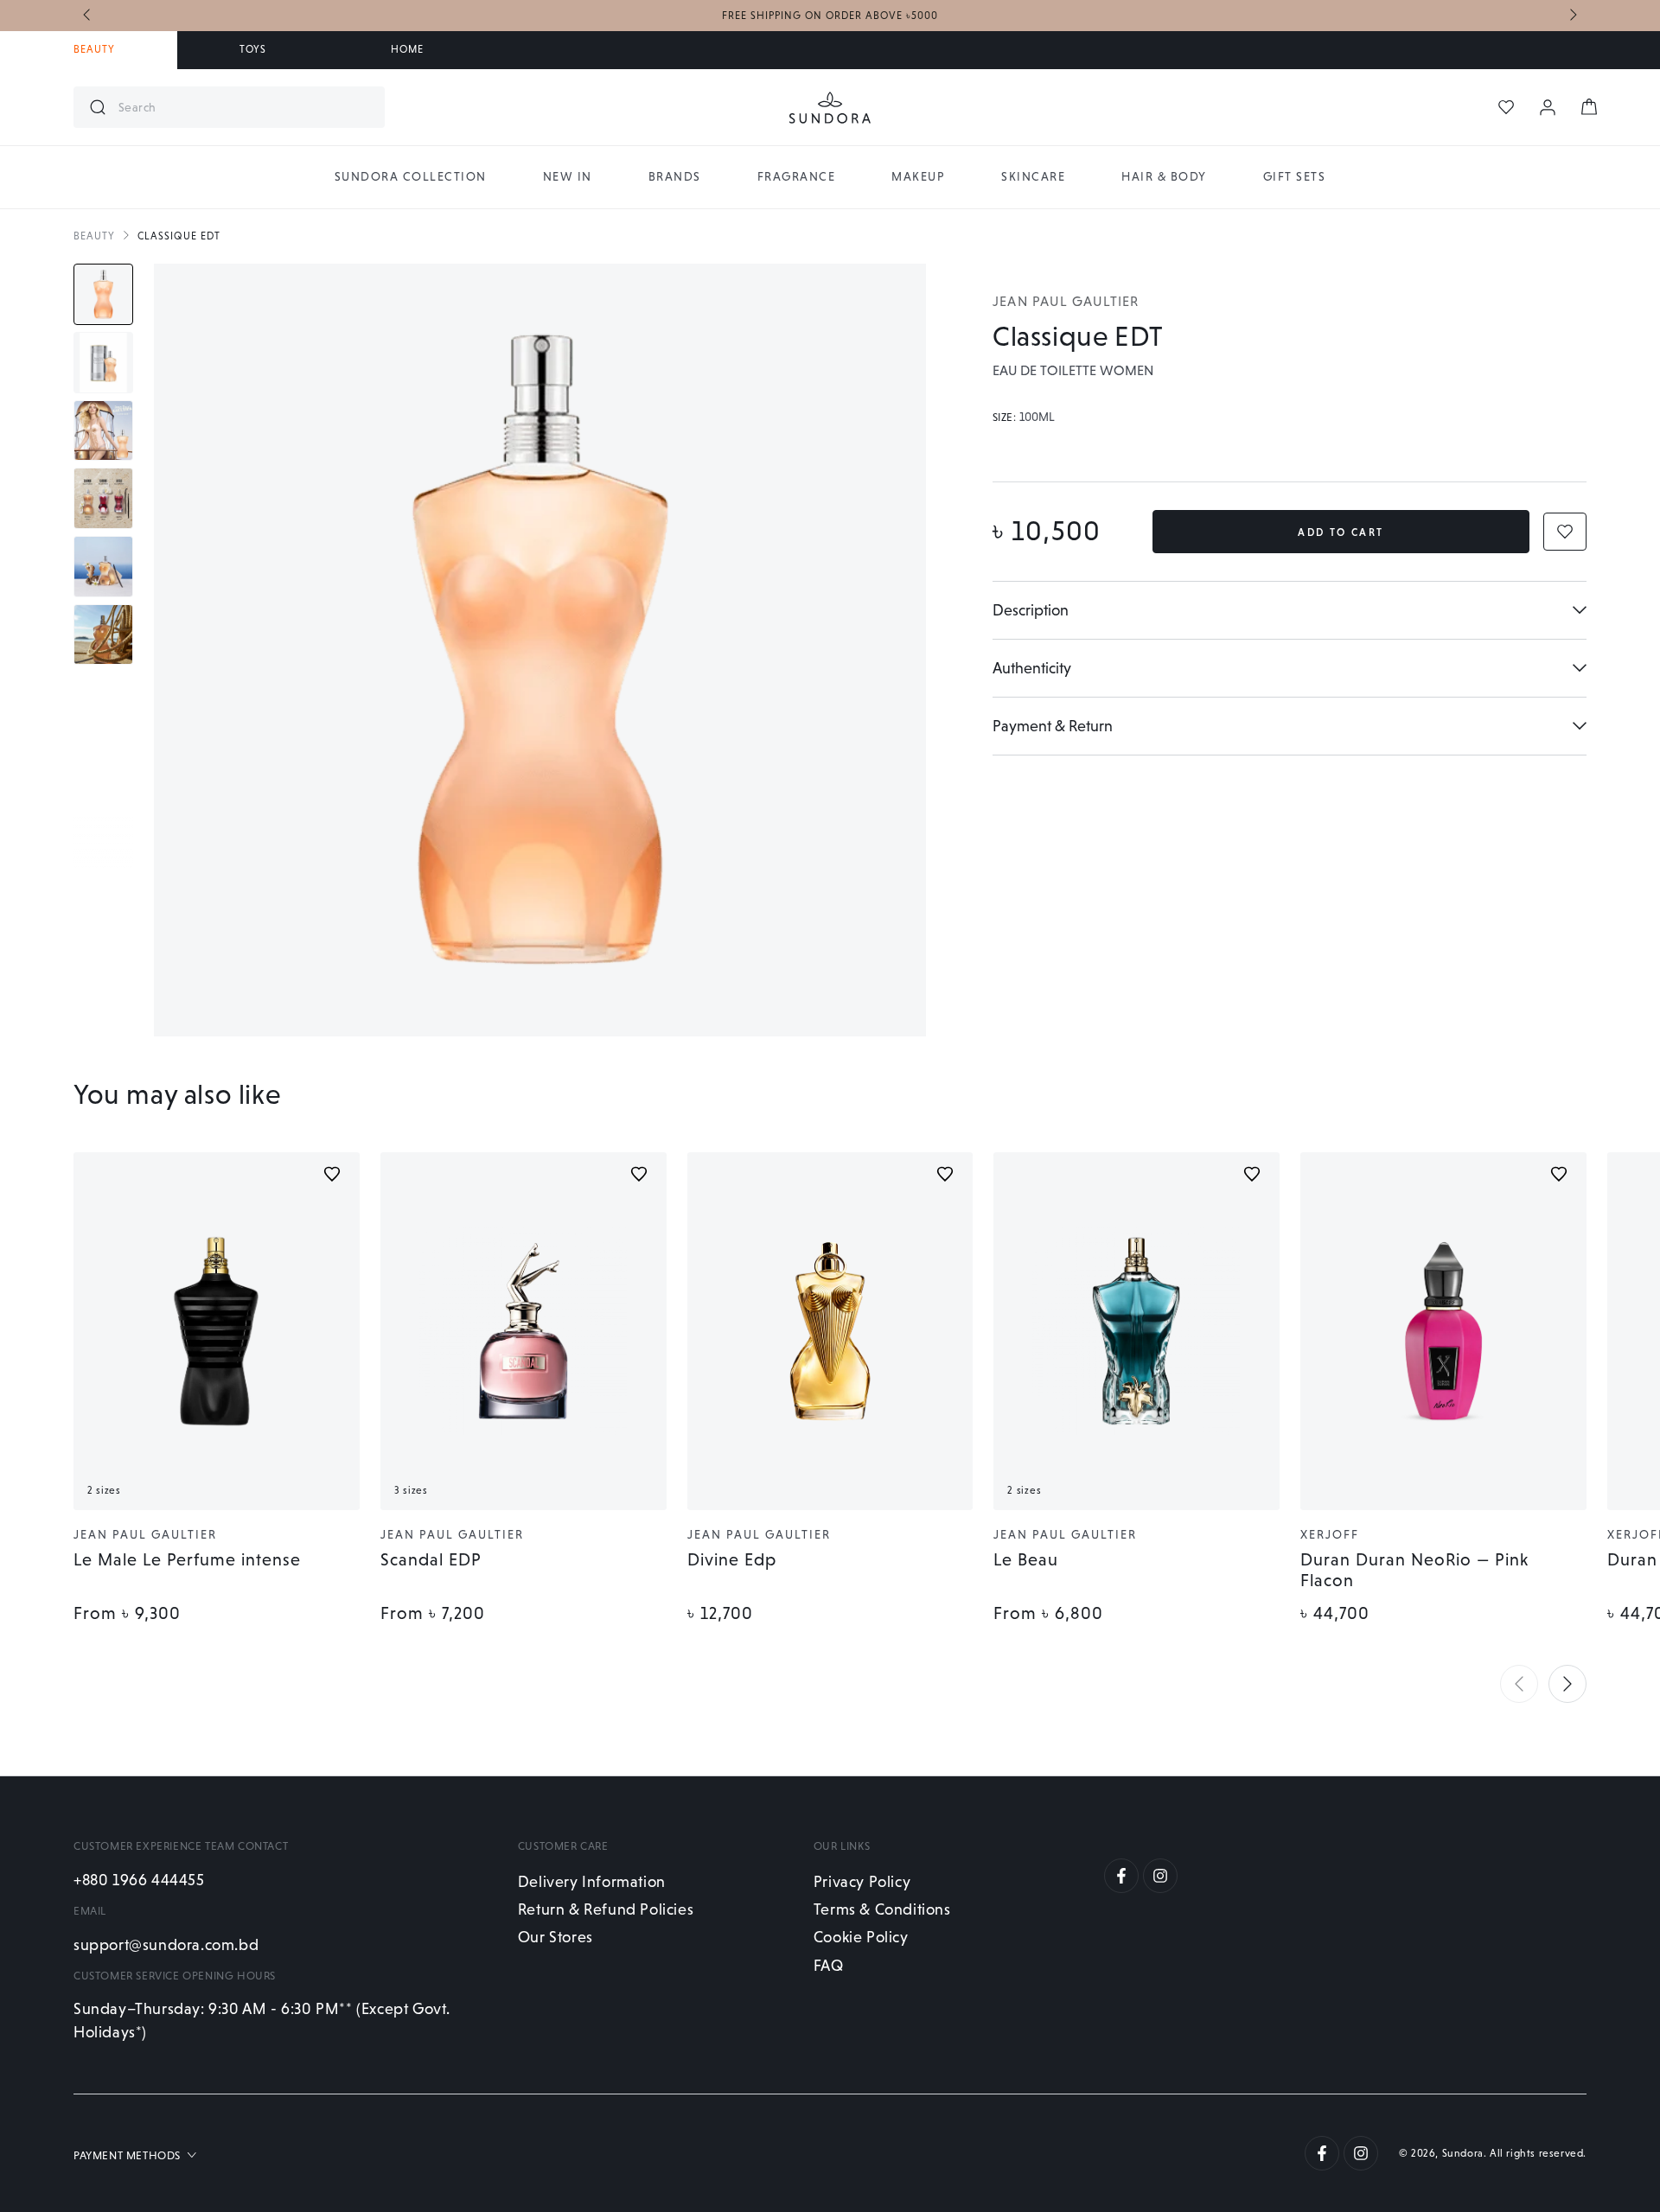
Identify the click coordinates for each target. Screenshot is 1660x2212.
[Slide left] (88, 16)
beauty (94, 236)
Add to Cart (1341, 532)
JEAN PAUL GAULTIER (1066, 301)
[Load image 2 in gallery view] (103, 363)
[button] (1519, 1684)
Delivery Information (592, 1881)
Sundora (1463, 2153)
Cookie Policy (861, 1937)
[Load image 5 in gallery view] (103, 567)
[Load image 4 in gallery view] (103, 498)
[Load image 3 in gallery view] (103, 431)
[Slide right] (1572, 16)
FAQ (829, 1965)
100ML (1037, 418)
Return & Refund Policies (606, 1909)
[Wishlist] (1506, 107)
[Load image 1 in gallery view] (103, 294)
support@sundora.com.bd (166, 1944)
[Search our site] (98, 107)
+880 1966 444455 (139, 1880)
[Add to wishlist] (332, 1174)
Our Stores (555, 1937)
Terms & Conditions (882, 1909)
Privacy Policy (862, 1881)
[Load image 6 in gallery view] (103, 635)
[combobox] (245, 107)
